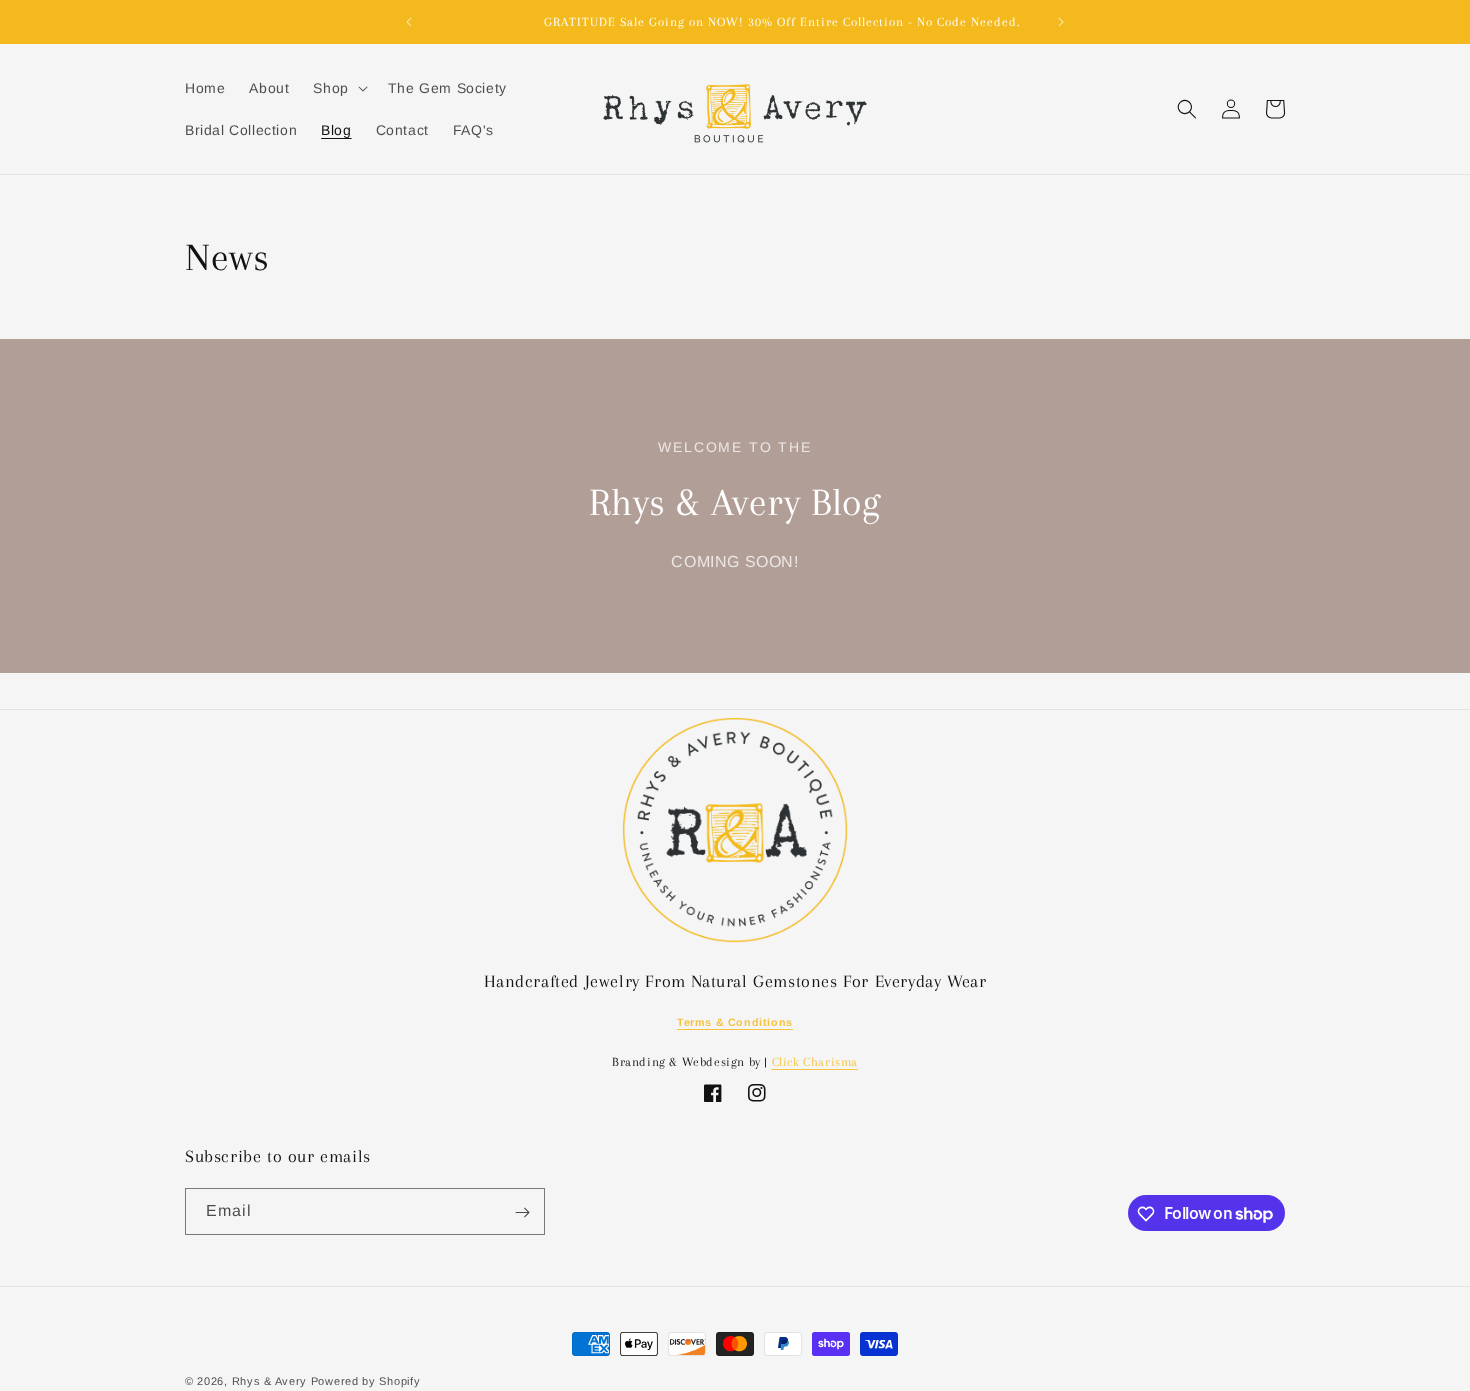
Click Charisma (815, 1062)
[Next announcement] (1061, 22)
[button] (338, 88)
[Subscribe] (522, 1212)
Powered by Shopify (366, 1381)
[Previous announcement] (409, 22)
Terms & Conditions (735, 1022)
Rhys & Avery (269, 1381)
